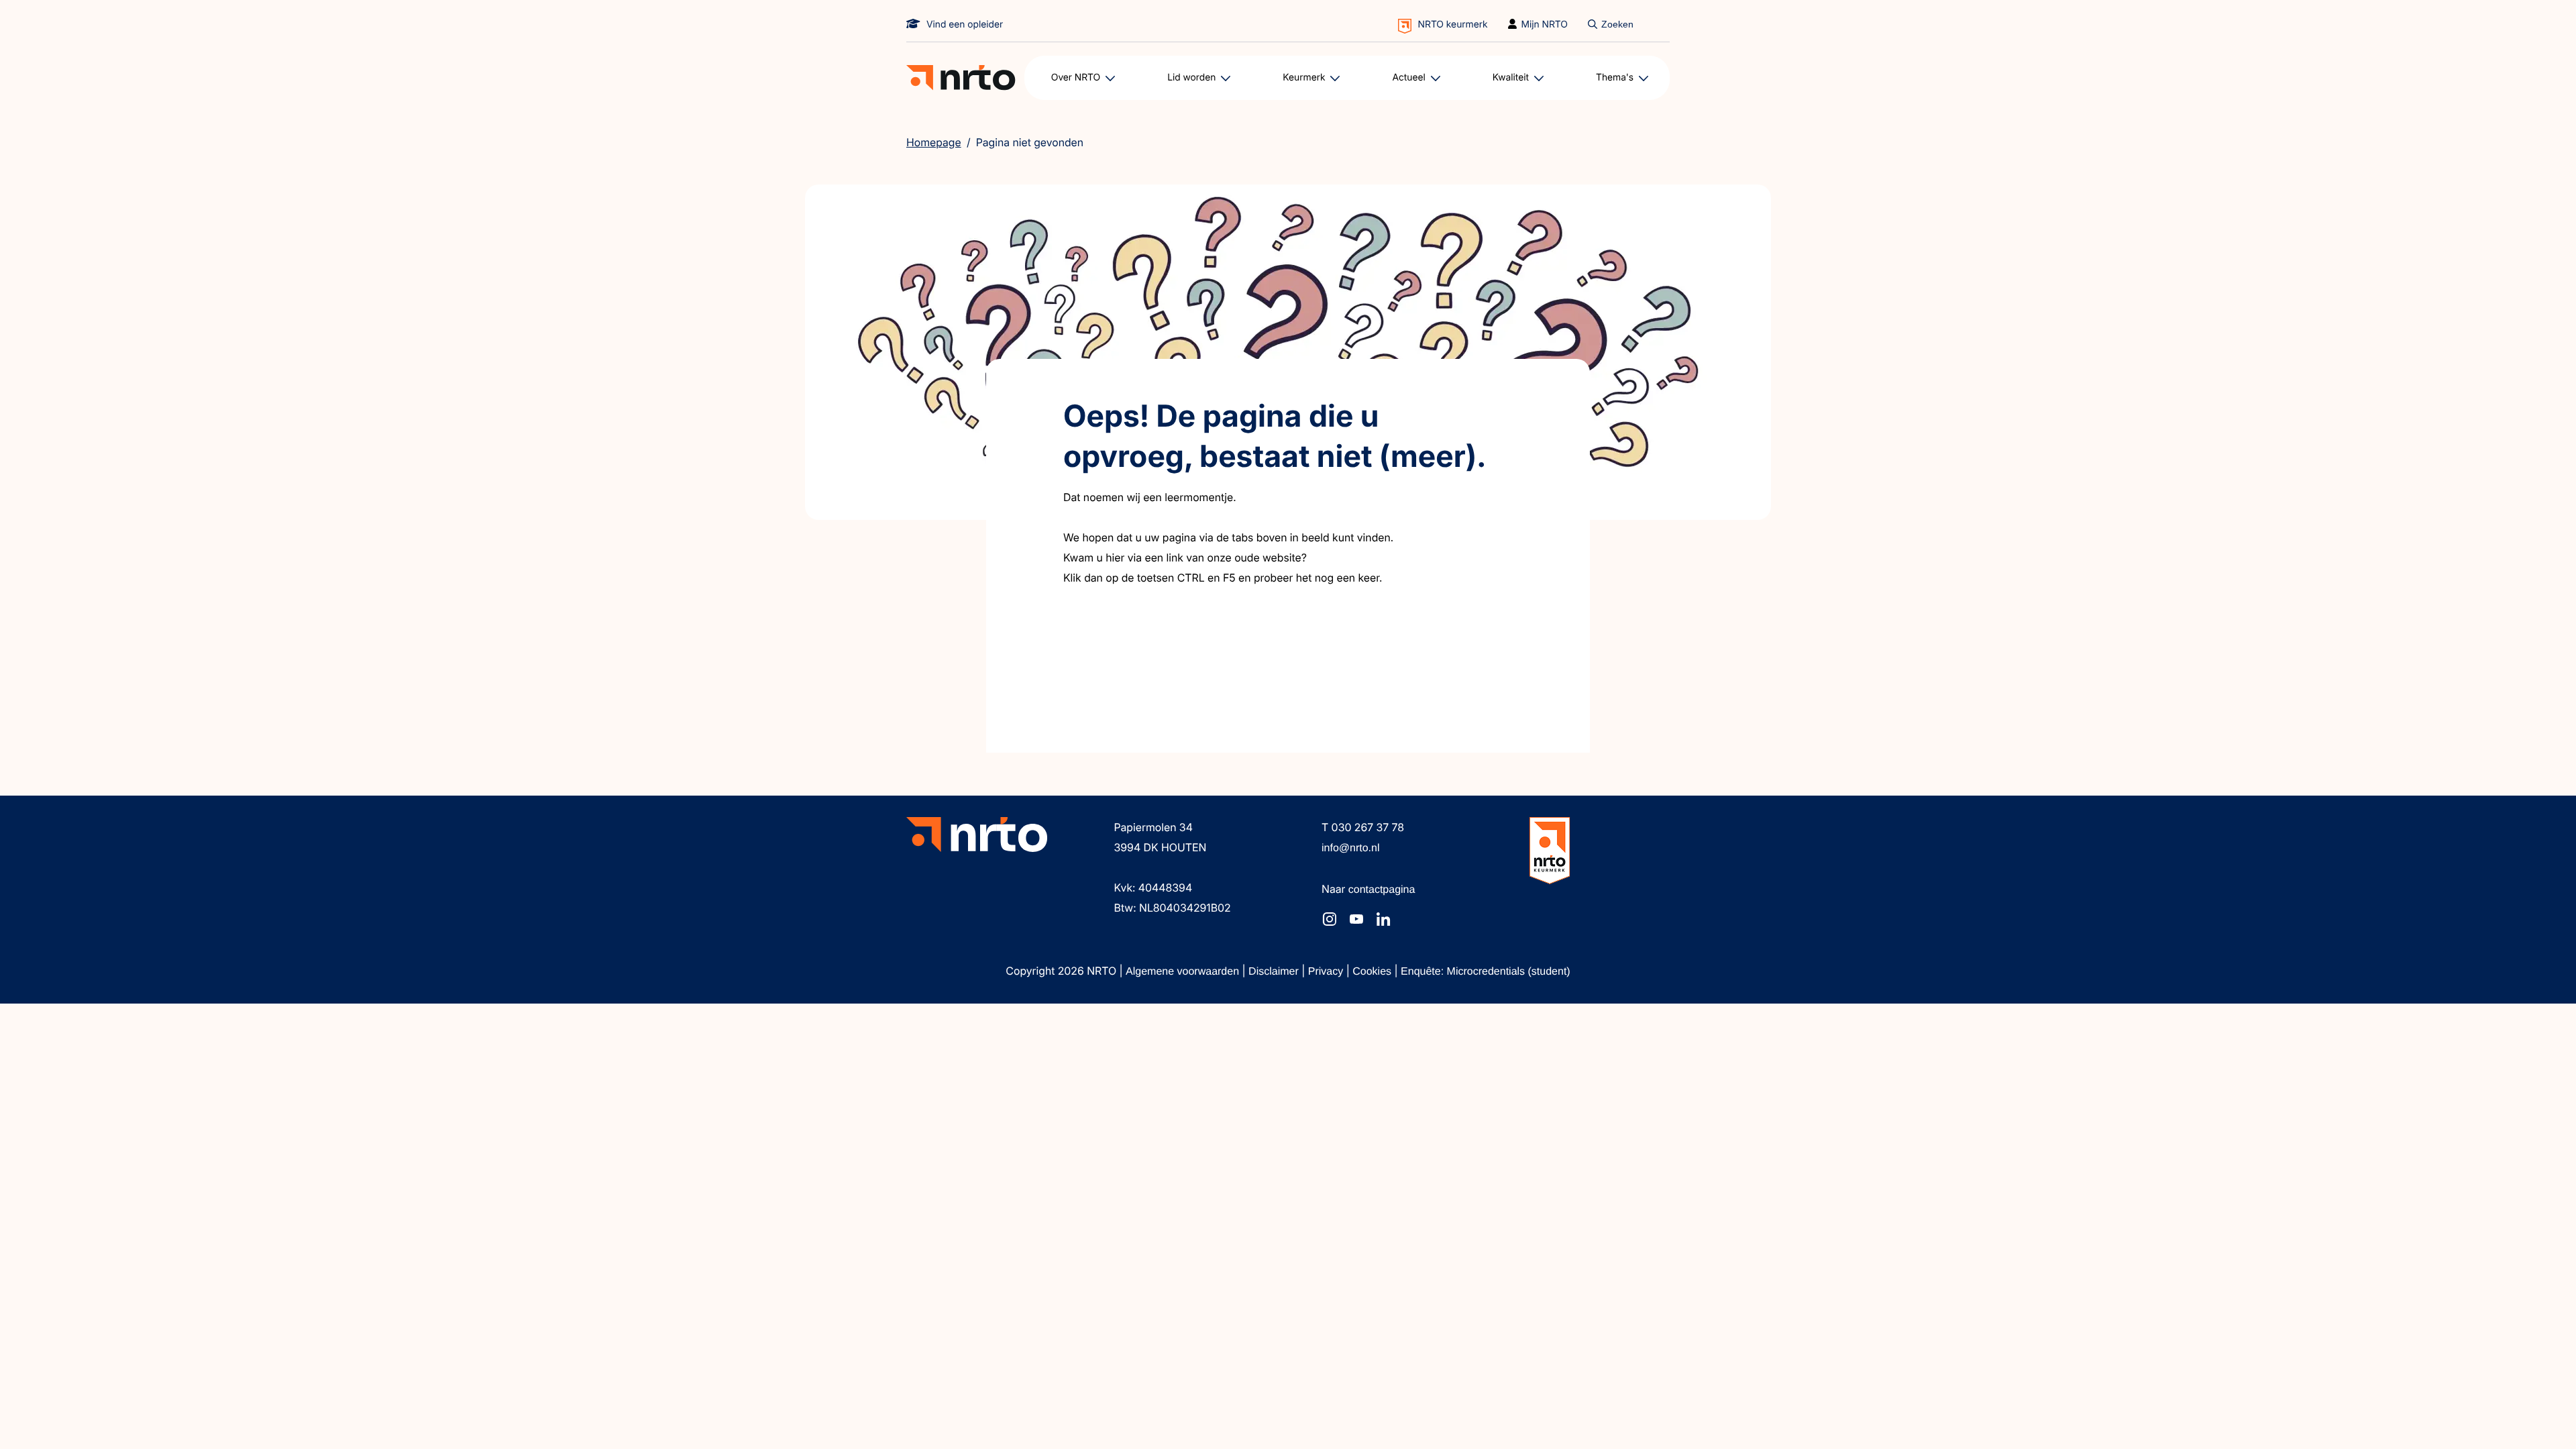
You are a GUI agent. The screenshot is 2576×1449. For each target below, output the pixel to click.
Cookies (1373, 972)
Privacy (1327, 972)
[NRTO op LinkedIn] (1383, 919)
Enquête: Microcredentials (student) (1486, 972)
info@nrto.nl (1351, 848)
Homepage (934, 142)
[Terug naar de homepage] (961, 78)
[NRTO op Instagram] (1330, 919)
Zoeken (1617, 24)
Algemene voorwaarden (1184, 972)
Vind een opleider (965, 24)
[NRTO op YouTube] (1356, 919)
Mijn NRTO (1545, 24)
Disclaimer (1275, 972)
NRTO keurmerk (1453, 24)
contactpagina (1382, 890)
